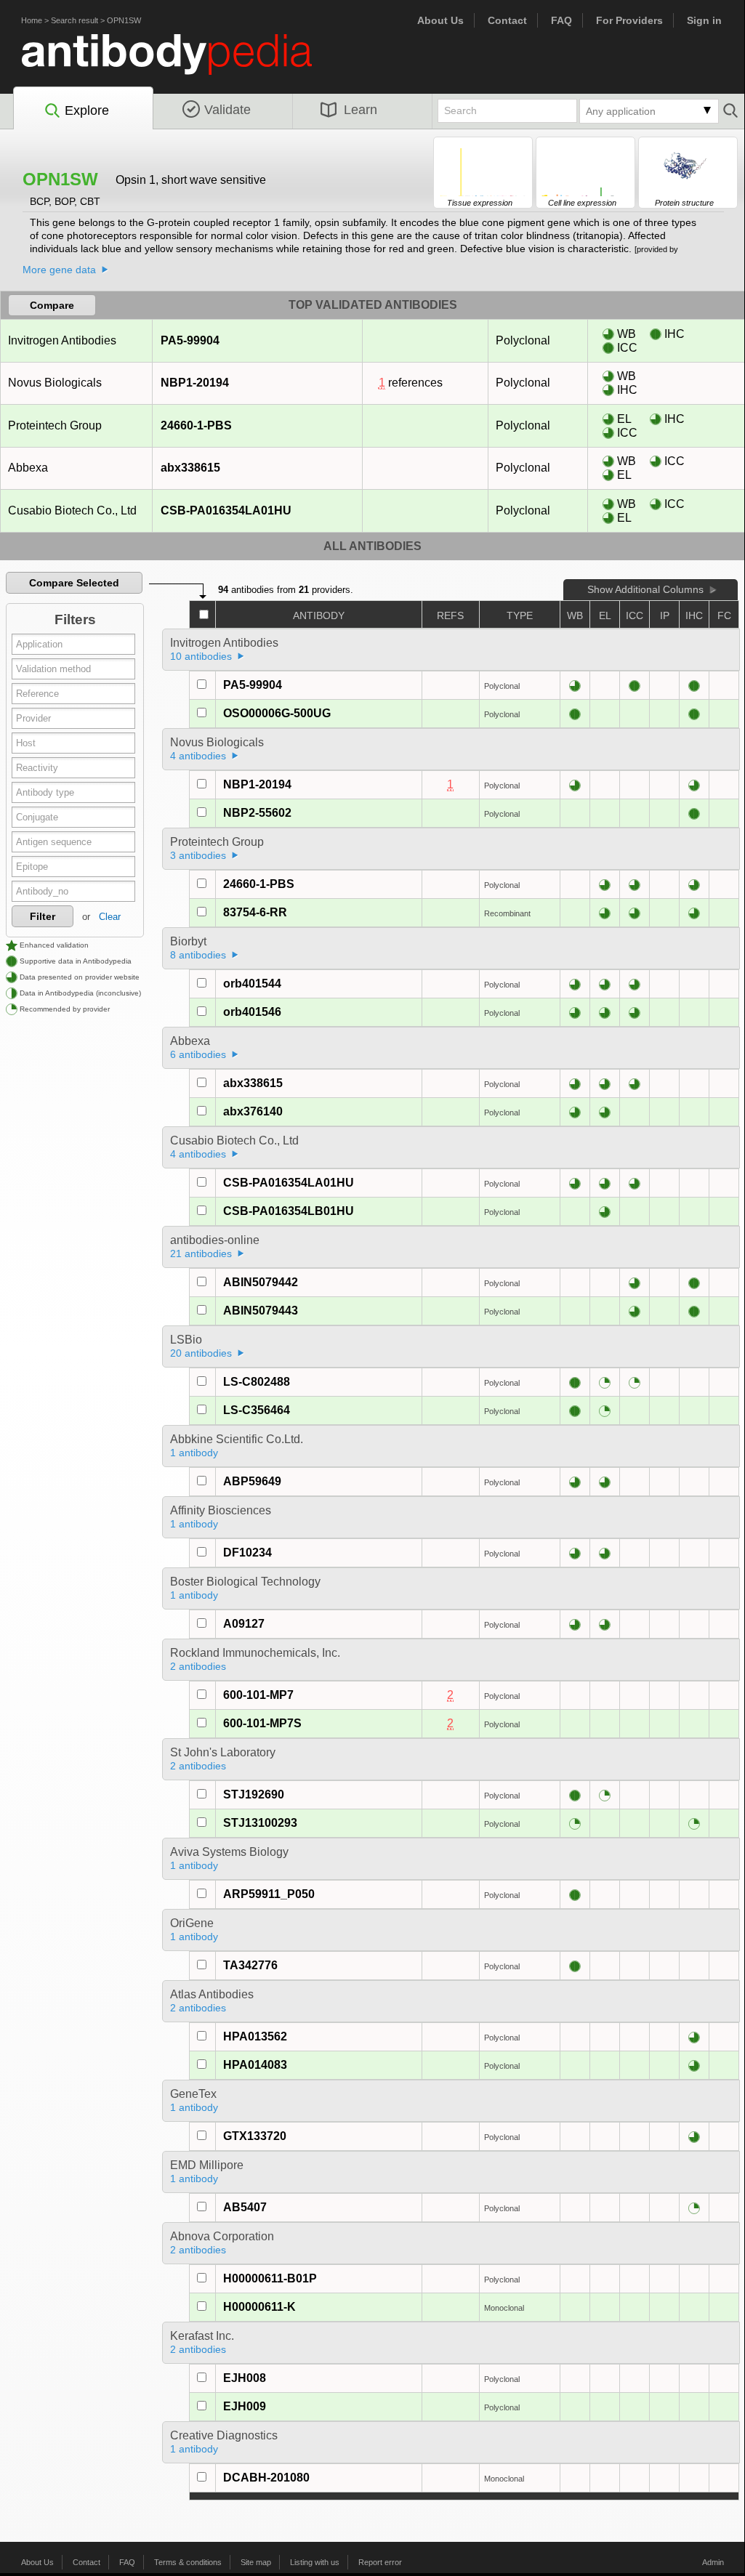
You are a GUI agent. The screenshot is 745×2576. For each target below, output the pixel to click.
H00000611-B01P (270, 2278)
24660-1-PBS (196, 425)
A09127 (244, 1624)
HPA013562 (255, 2036)
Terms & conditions (188, 2562)
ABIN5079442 (261, 1282)
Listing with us (315, 2562)
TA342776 (250, 1965)
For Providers (629, 20)
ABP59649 (252, 1481)
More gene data (59, 270)
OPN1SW (124, 20)
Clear (110, 917)
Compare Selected (74, 583)
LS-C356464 (257, 1410)
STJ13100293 (260, 1823)
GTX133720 (255, 2136)
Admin (713, 2562)
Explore (87, 110)
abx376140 (253, 1111)
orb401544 (252, 984)
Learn (361, 110)
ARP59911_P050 (269, 1894)
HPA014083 (255, 2065)
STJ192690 (254, 1794)
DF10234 (247, 1553)
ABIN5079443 (261, 1311)
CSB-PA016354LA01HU (226, 510)
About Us (440, 20)
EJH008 (245, 2378)
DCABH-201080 (266, 2478)
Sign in (704, 20)
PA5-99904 (190, 340)
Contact (507, 20)
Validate (227, 110)
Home (32, 20)
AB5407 (245, 2207)
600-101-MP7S (262, 1723)
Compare (52, 305)
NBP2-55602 (257, 813)
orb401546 (252, 1012)
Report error (380, 2562)
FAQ (561, 20)
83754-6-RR (255, 912)
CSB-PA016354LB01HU (289, 1211)
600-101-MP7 (258, 1695)
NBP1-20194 (195, 383)
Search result (74, 20)
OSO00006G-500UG (277, 713)
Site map (256, 2562)
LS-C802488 (257, 1382)
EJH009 (245, 2406)
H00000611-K (259, 2307)
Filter (43, 916)
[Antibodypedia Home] (182, 63)
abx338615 (190, 468)
